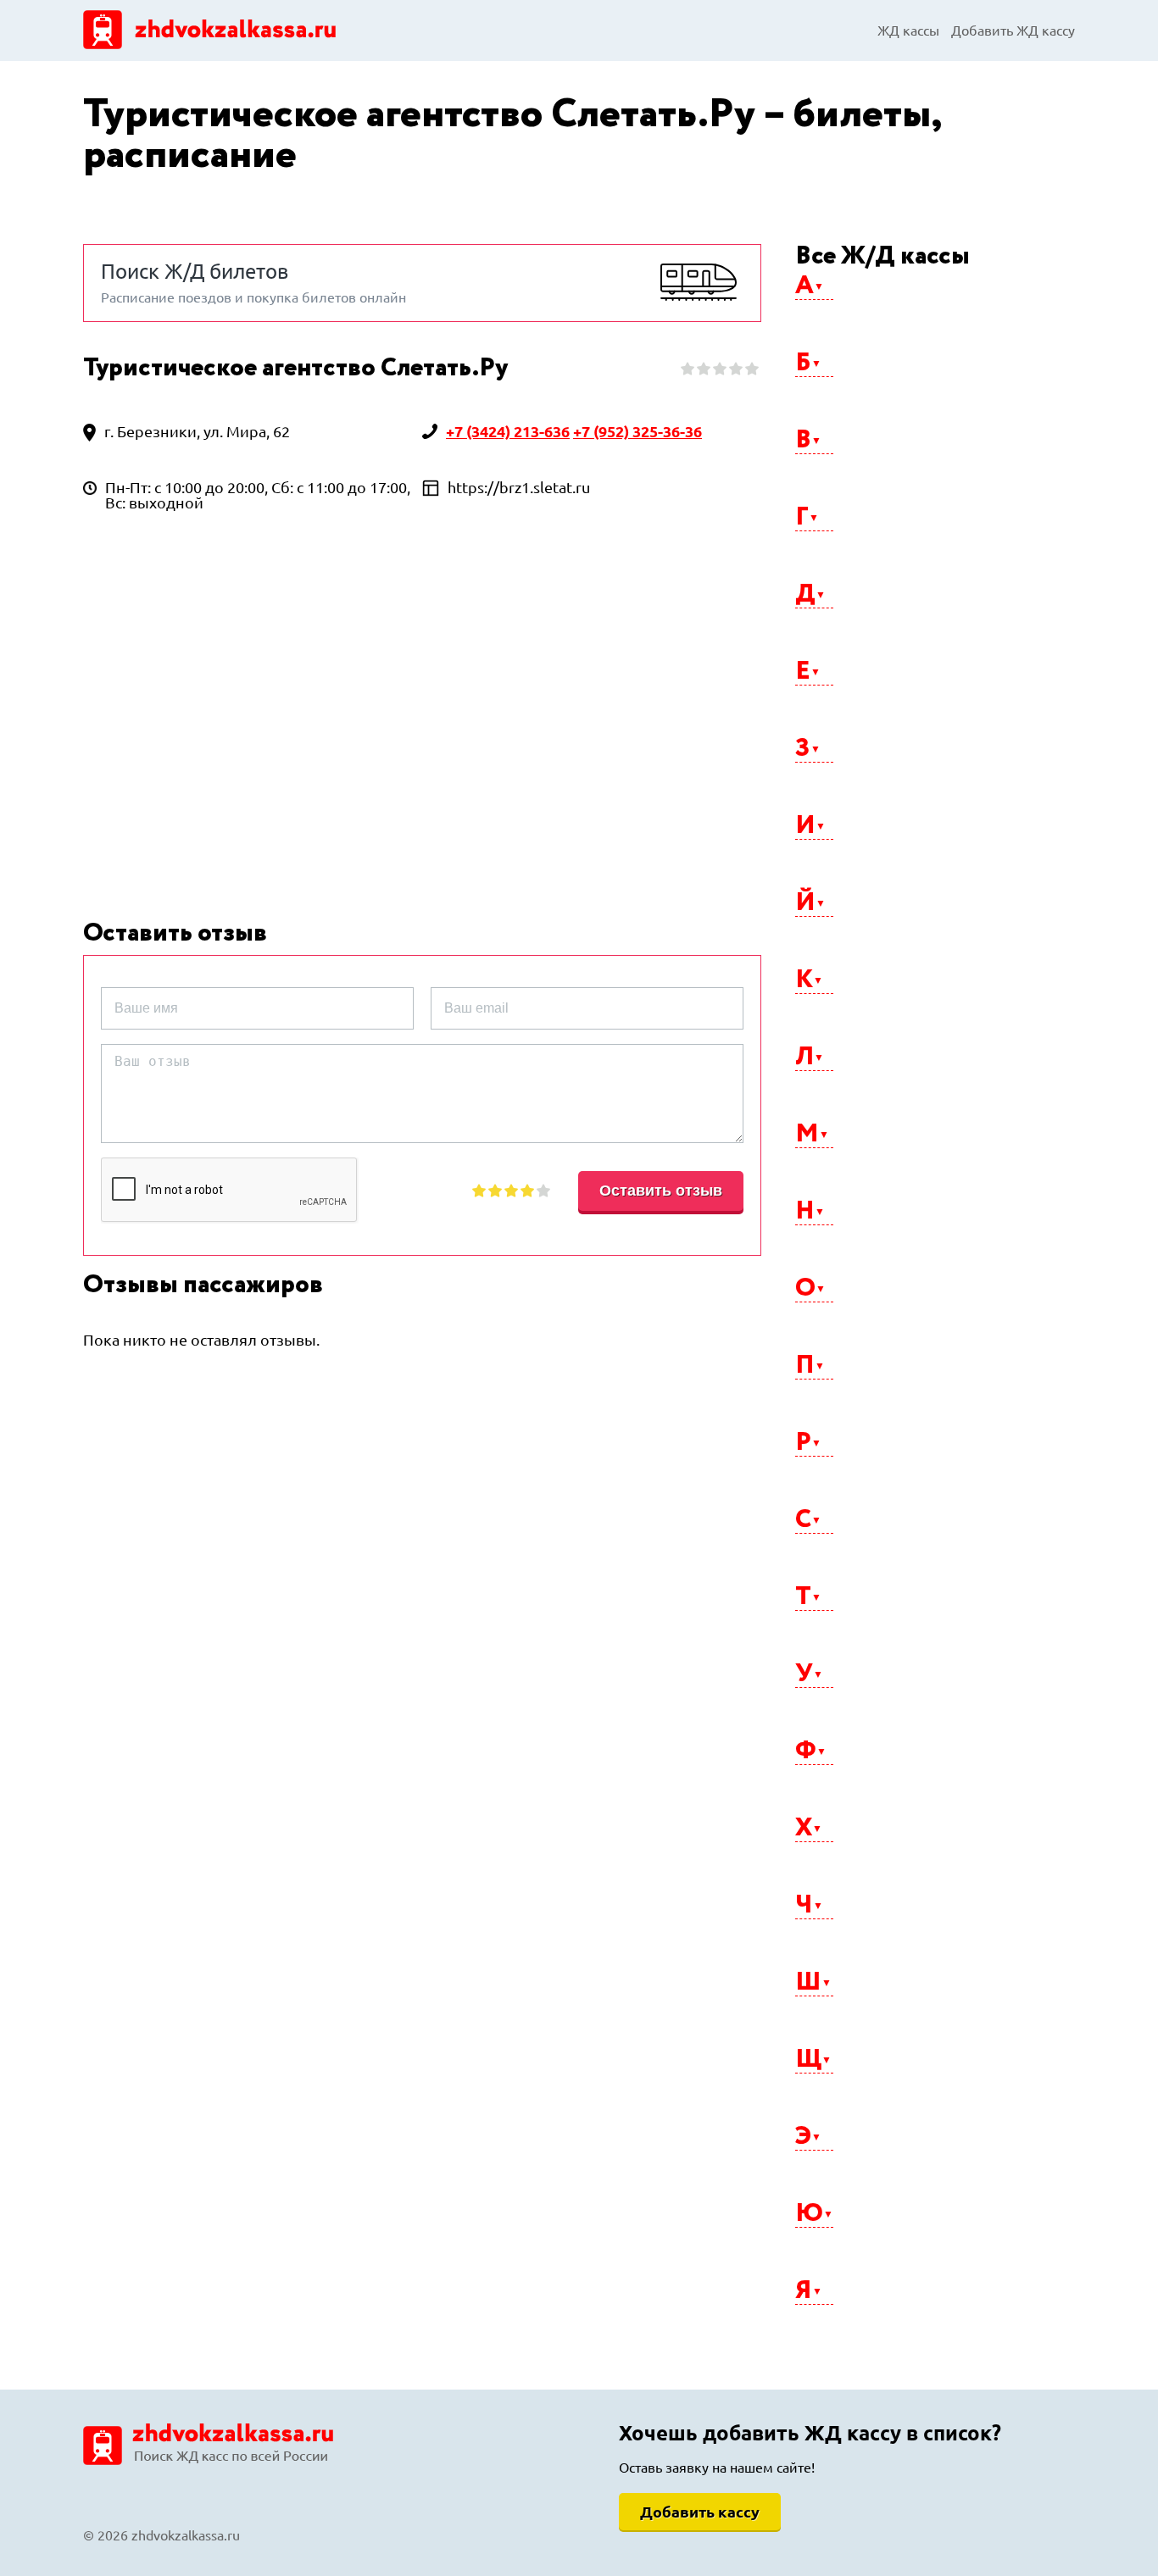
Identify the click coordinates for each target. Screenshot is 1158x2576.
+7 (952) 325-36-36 (637, 431)
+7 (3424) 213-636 (508, 431)
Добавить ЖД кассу (1013, 31)
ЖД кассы (908, 31)
